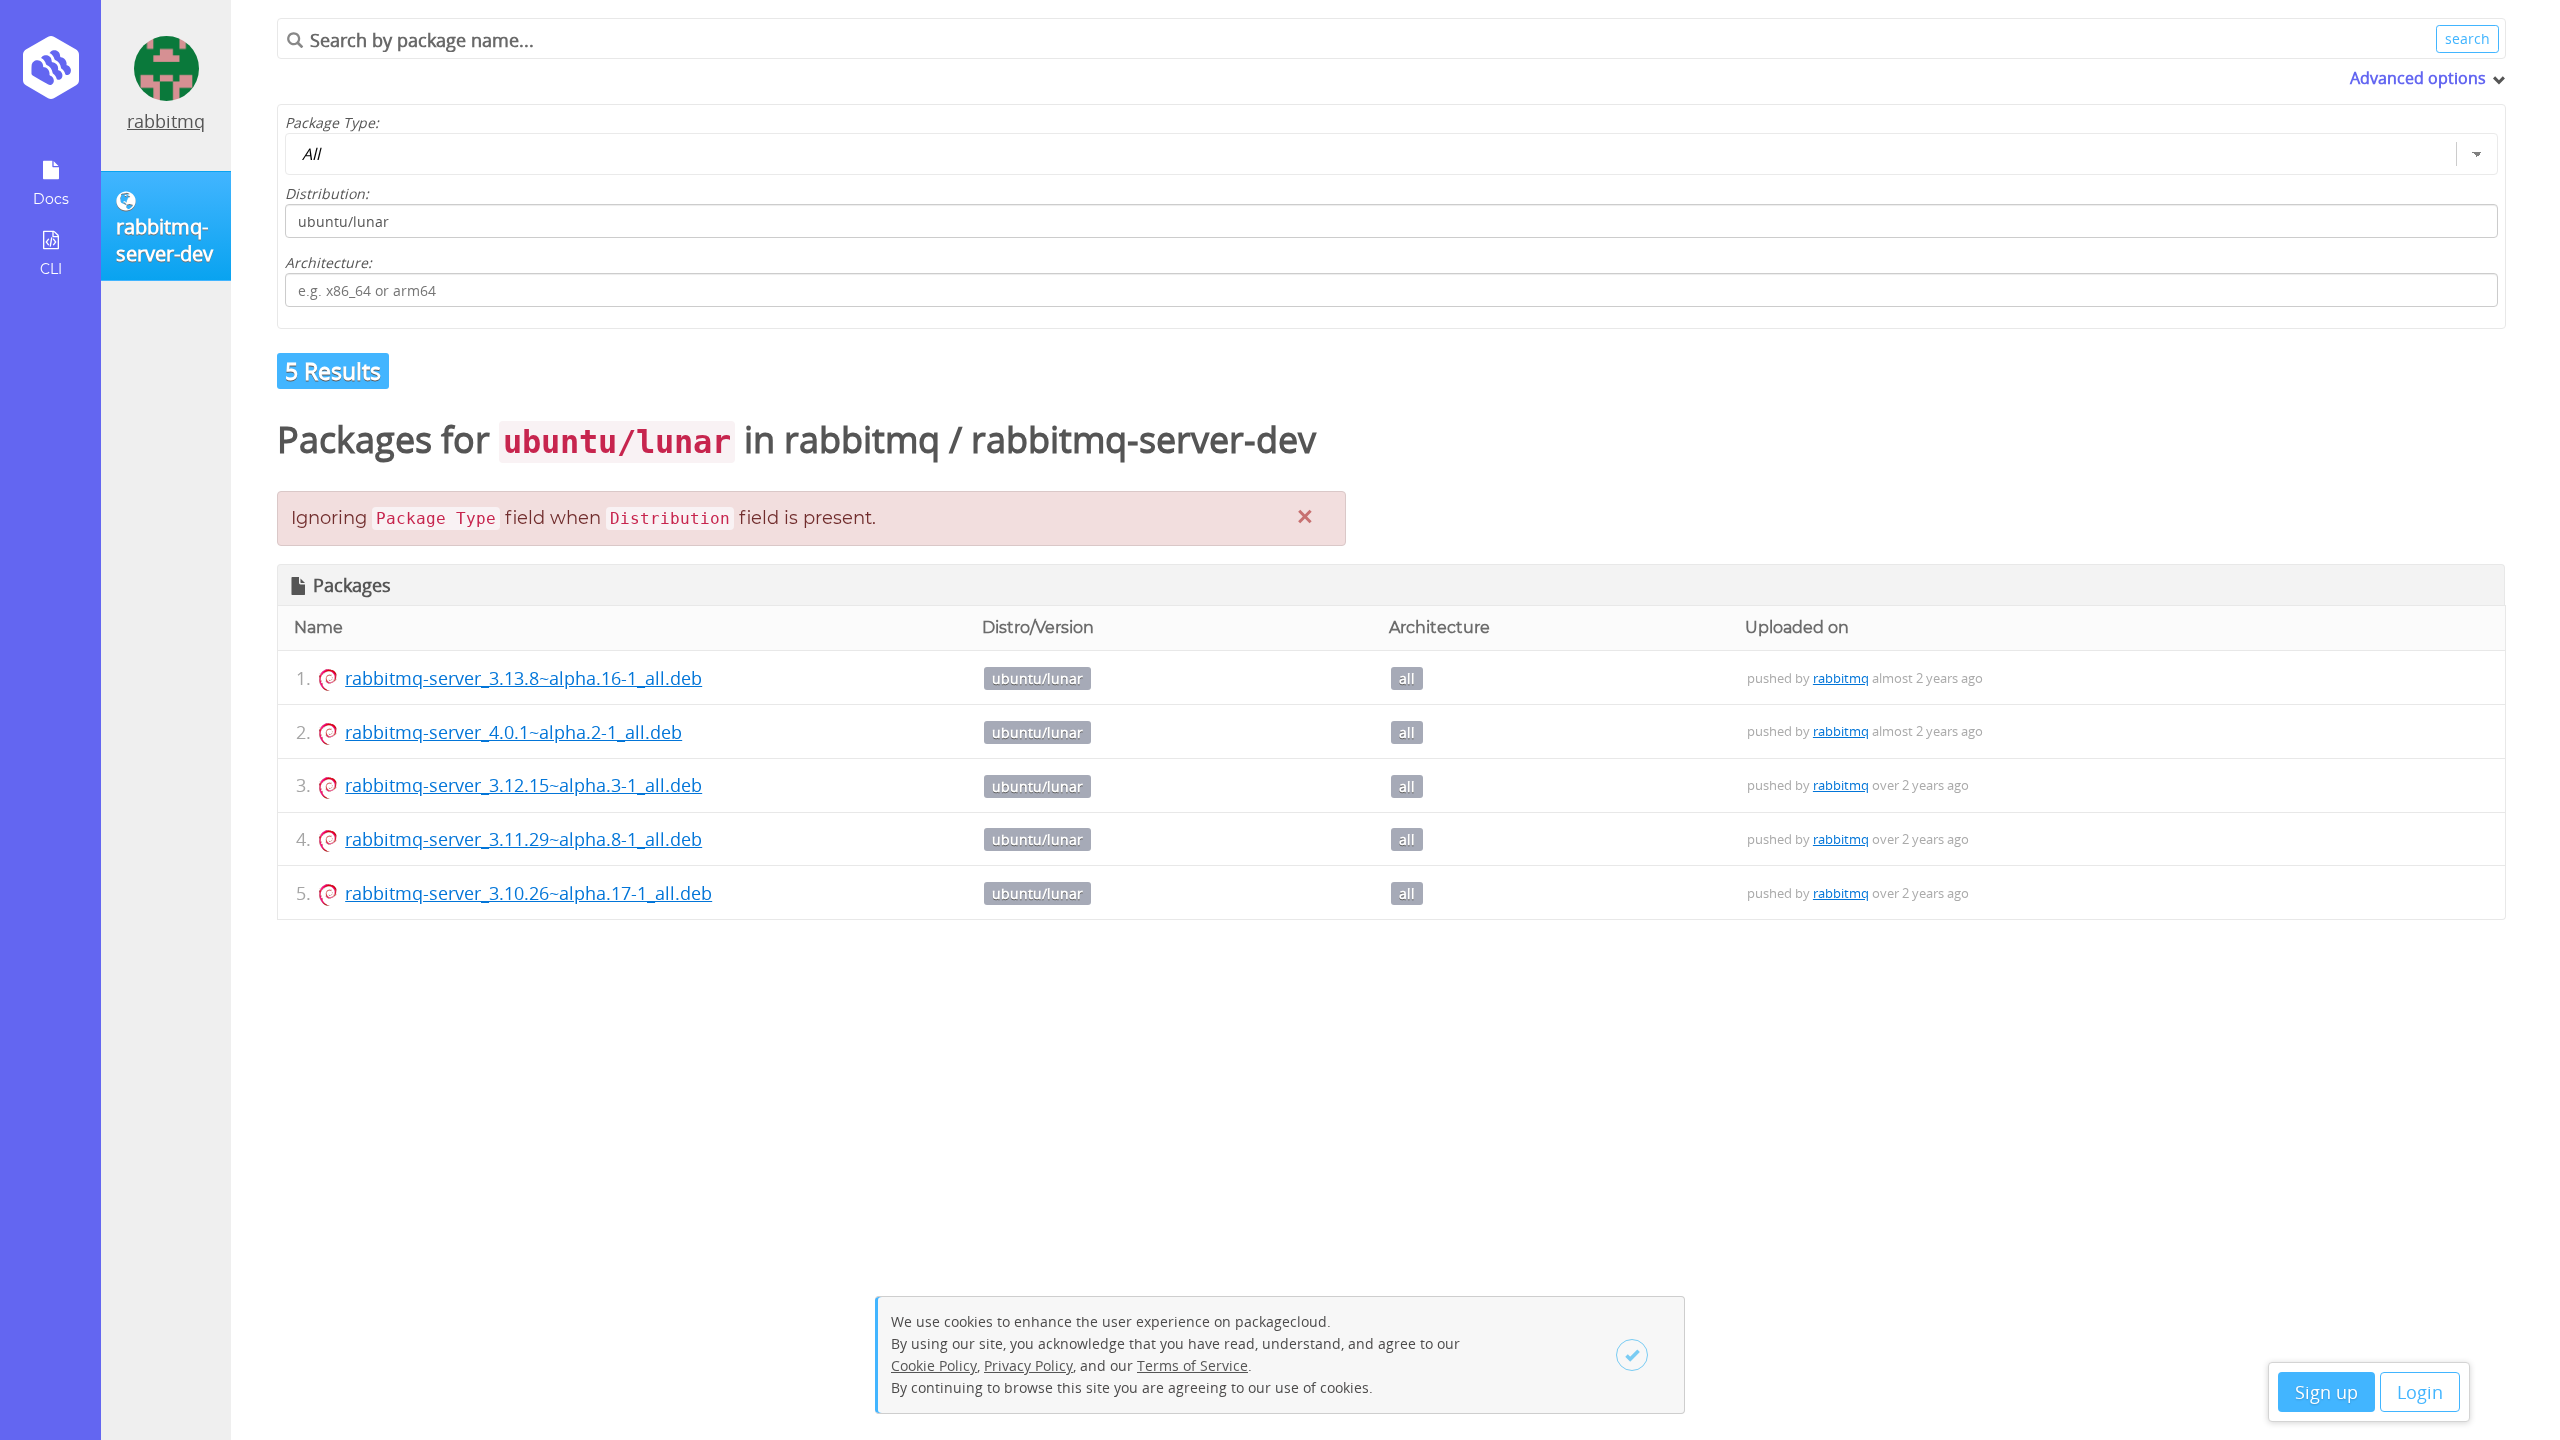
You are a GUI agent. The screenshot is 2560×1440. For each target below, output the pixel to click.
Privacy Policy (1028, 1365)
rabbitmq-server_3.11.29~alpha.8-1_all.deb (523, 839)
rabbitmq (166, 121)
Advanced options (2418, 78)
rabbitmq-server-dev (1143, 439)
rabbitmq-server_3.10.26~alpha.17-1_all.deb (528, 893)
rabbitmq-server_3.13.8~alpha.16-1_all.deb (523, 678)
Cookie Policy (934, 1365)
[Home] (50, 74)
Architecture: (328, 262)
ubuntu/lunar (1037, 678)
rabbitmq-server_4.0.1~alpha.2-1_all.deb (513, 732)
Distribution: (327, 193)
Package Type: (332, 122)
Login (2420, 1392)
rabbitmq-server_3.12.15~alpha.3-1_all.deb (523, 785)
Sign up (2326, 1392)
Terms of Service (1192, 1365)
